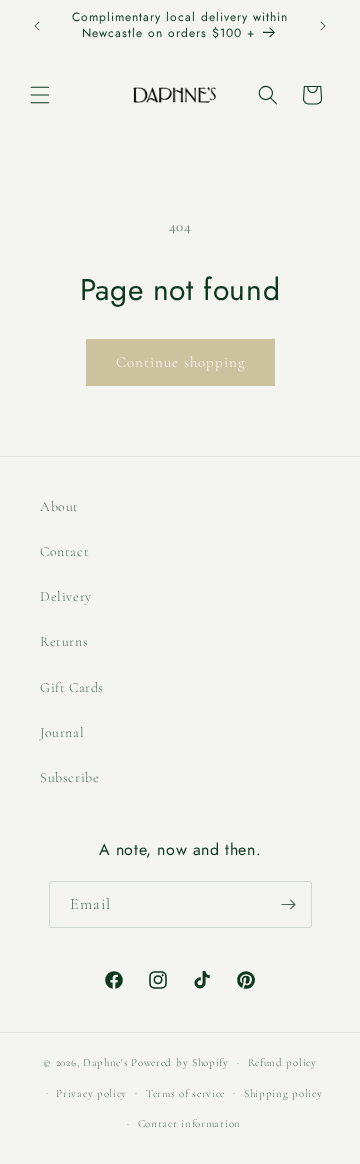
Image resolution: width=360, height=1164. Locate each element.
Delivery (66, 596)
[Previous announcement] (37, 26)
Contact (64, 551)
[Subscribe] (289, 904)
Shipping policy (283, 1093)
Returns (64, 641)
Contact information (189, 1123)
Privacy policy (91, 1093)
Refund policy (282, 1062)
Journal (62, 732)
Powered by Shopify (180, 1062)
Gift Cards (72, 687)
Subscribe (69, 777)
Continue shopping (180, 362)
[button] (40, 95)
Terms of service (185, 1093)
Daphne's (106, 1062)
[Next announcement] (323, 26)
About (59, 506)
